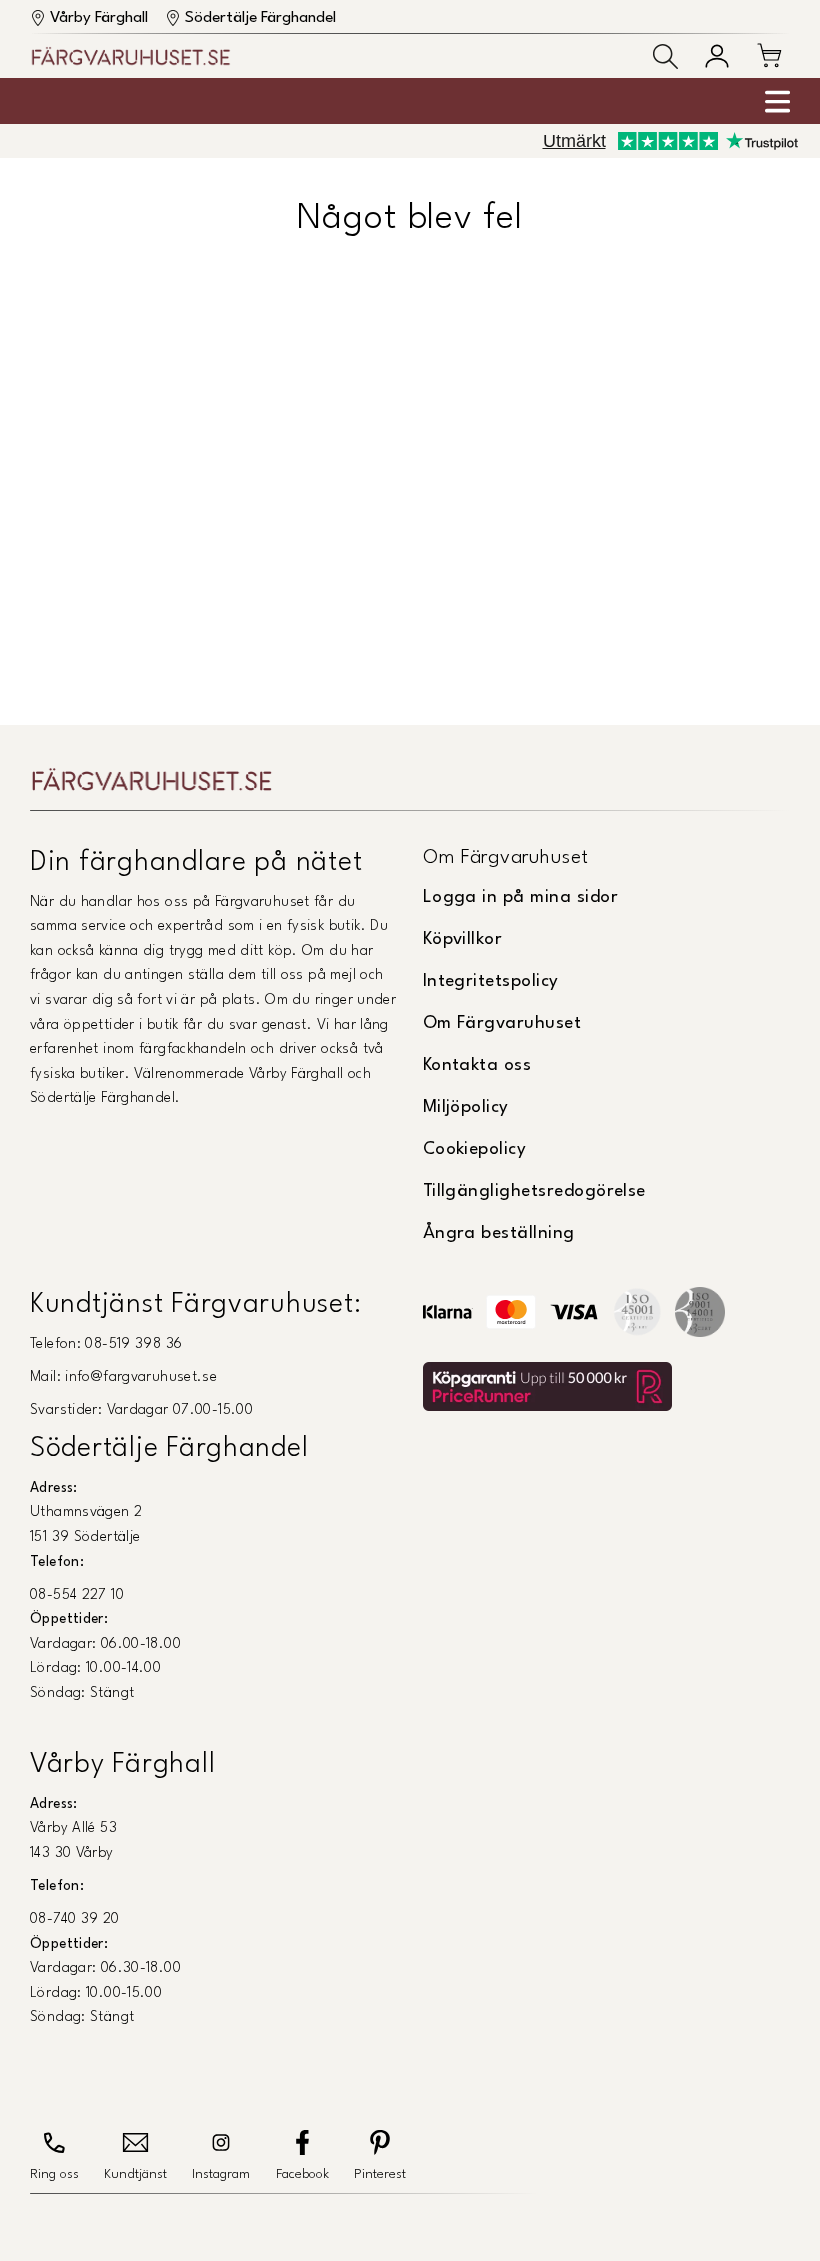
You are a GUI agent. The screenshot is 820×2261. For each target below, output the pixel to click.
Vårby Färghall (99, 18)
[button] (665, 56)
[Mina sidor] (717, 56)
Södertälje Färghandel (260, 18)
